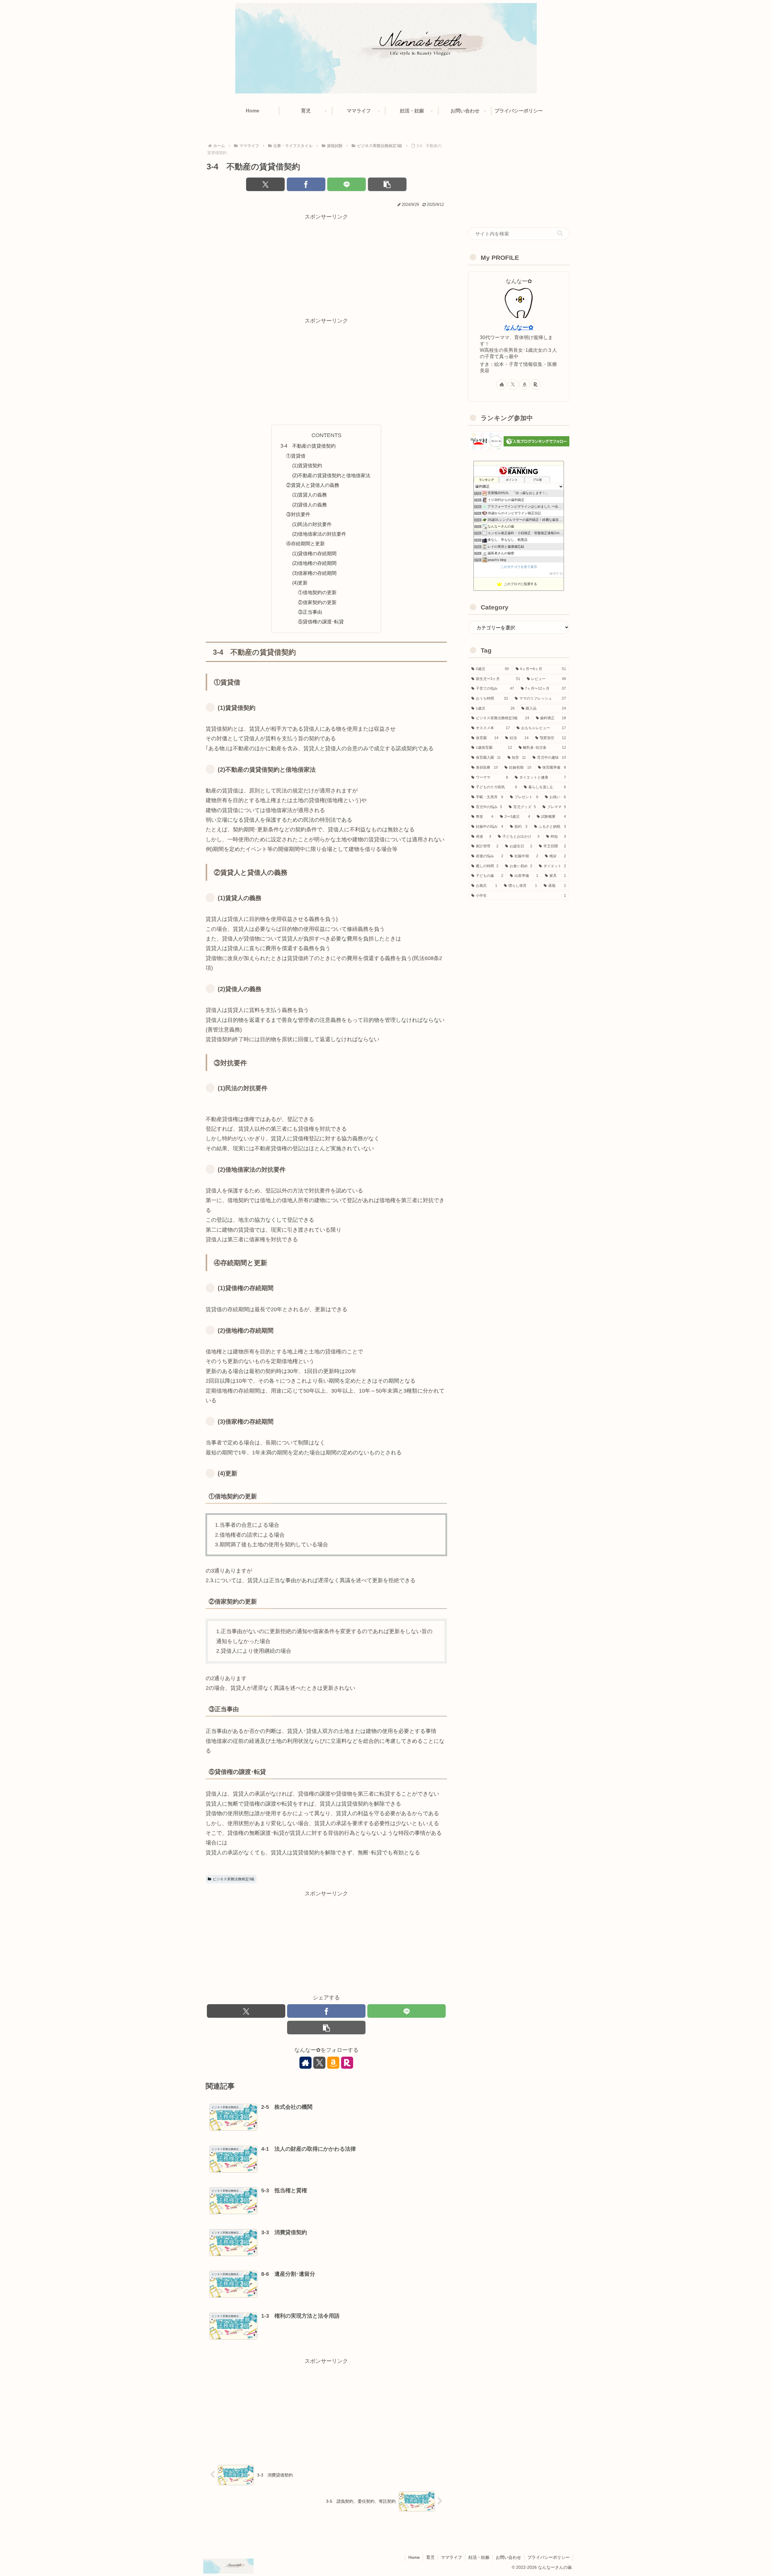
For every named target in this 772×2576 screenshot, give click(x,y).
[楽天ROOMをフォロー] (347, 2063)
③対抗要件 (298, 514)
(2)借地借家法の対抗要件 (319, 534)
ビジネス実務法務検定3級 (234, 1879)
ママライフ (451, 2557)
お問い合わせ (508, 2557)
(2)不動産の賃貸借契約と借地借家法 (331, 475)
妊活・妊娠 (479, 2557)
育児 (430, 2557)
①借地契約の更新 (317, 592)
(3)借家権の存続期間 (314, 573)
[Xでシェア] (265, 184)
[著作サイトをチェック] (305, 2063)
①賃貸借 (296, 456)
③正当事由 (310, 612)
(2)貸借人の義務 (310, 505)
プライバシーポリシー (549, 2557)
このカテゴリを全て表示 (519, 567)
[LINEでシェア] (346, 184)
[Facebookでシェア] (306, 184)
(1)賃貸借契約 (307, 465)
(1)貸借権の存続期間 (314, 553)
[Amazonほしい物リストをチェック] (333, 2063)
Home (414, 2557)
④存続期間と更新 (305, 543)
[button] (387, 184)
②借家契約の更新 (317, 602)
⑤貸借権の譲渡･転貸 (321, 622)
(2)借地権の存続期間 (314, 563)
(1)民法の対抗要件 (312, 524)
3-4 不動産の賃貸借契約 (308, 446)
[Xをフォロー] (319, 2063)
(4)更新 (300, 583)
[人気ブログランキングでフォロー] (536, 441)
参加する (556, 573)
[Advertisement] (326, 264)
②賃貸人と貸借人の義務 (313, 485)
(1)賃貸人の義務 (310, 495)
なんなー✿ (519, 327)
